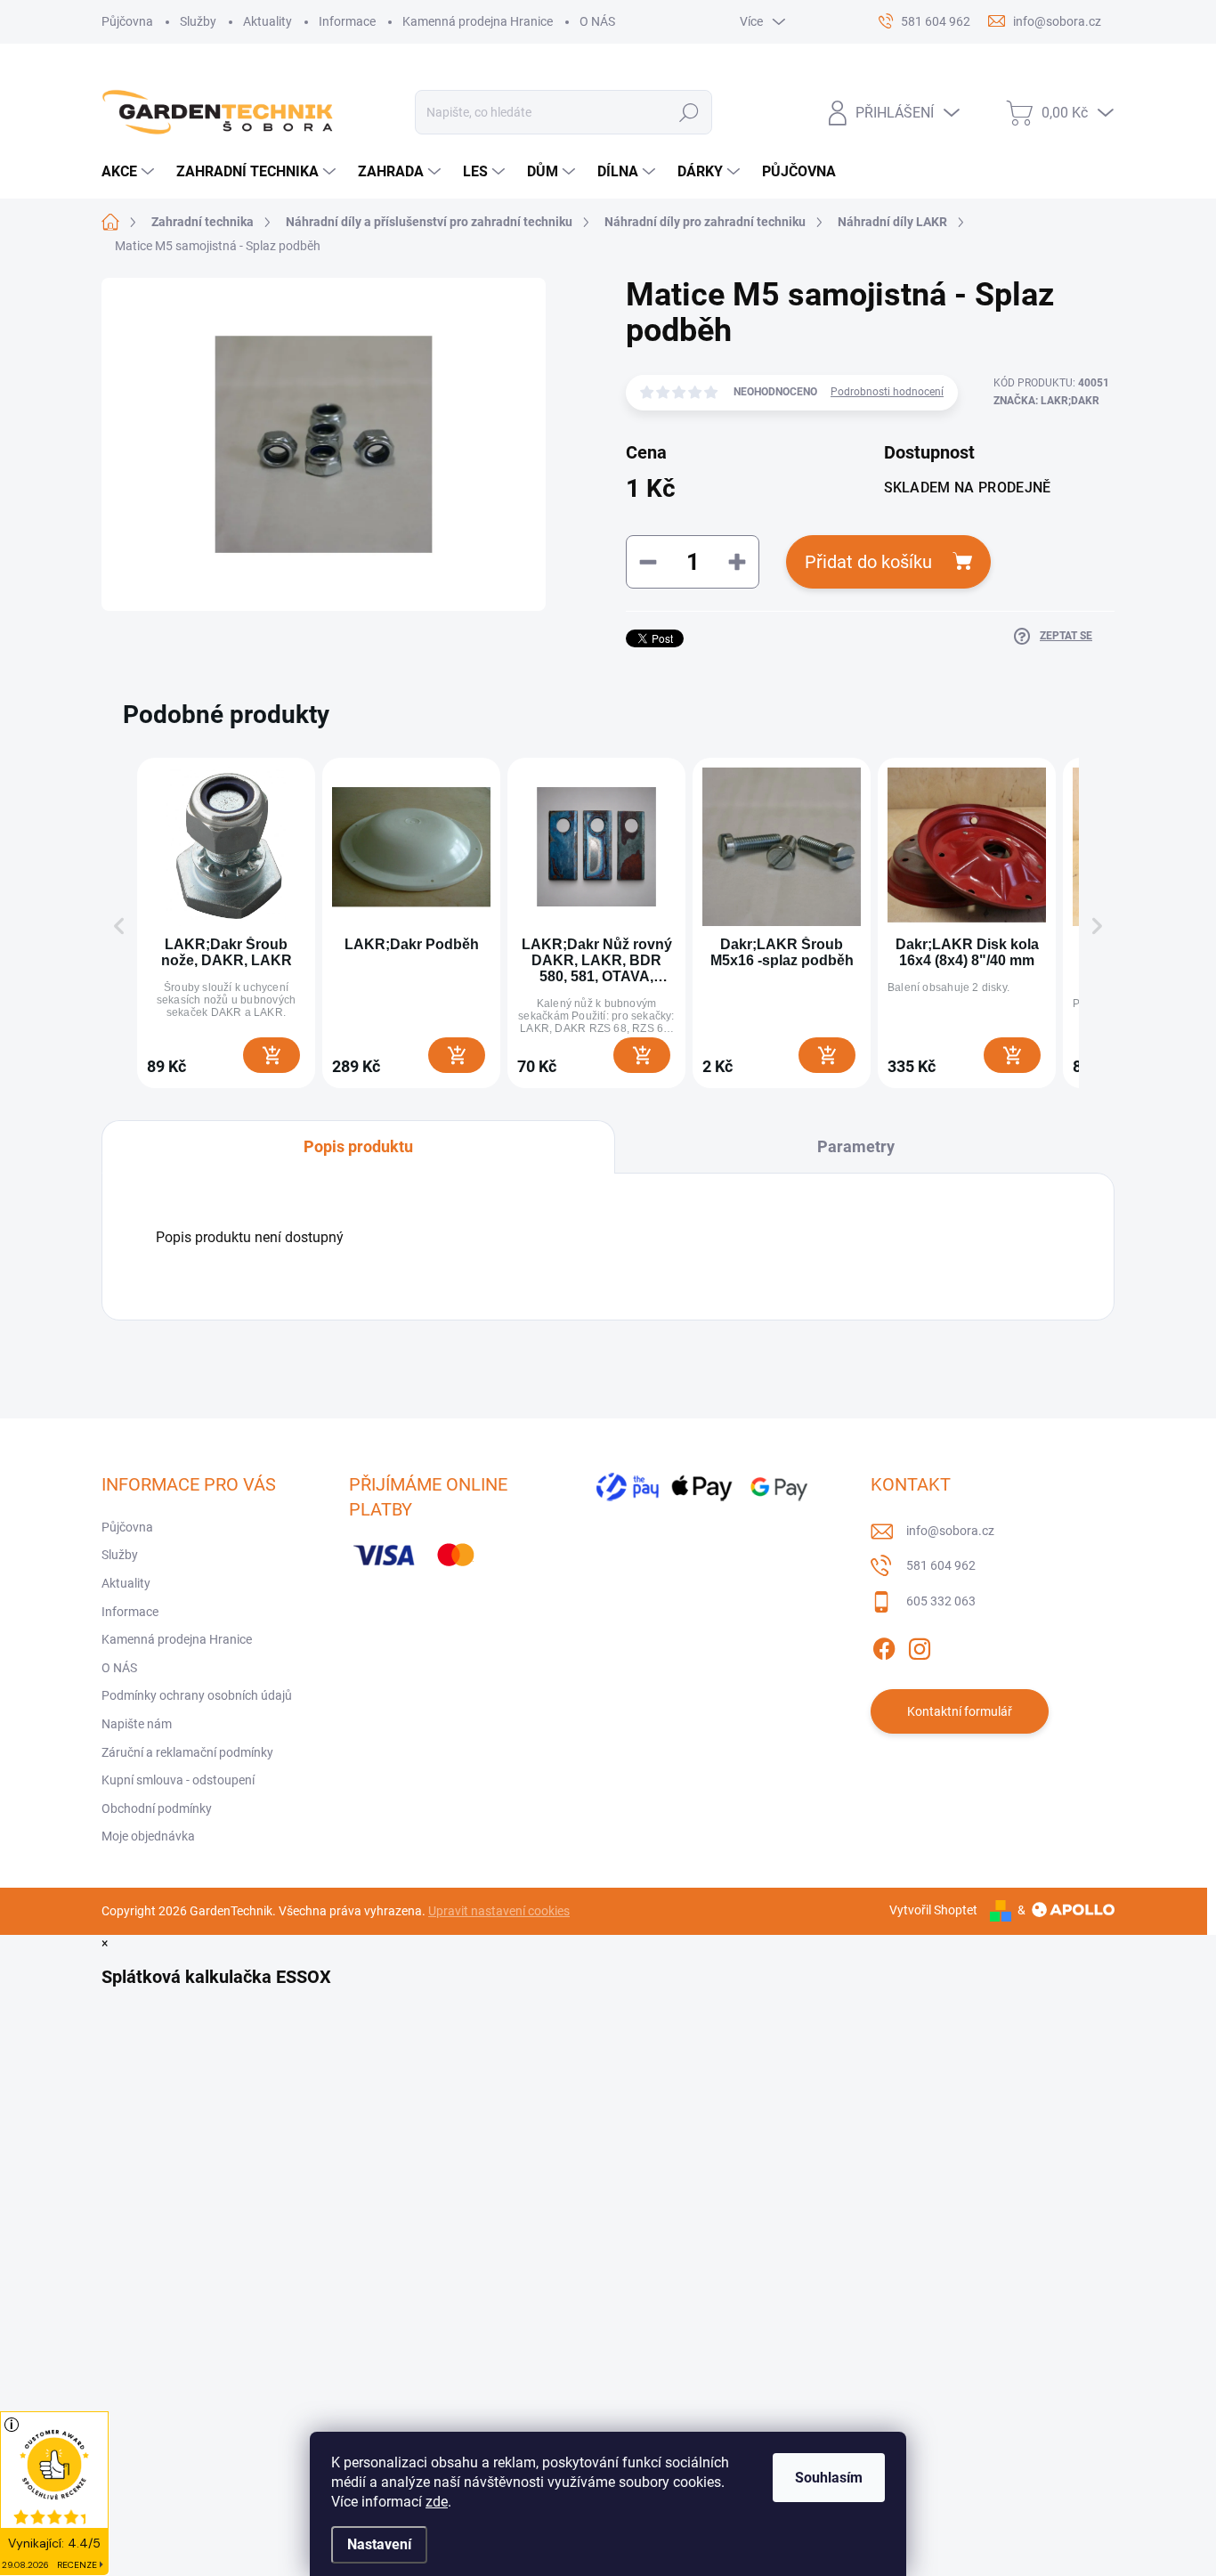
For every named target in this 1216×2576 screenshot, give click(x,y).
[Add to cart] (272, 1055)
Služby (198, 21)
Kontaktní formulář (960, 1711)
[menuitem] (130, 172)
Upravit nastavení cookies (499, 1911)
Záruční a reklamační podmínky (187, 1752)
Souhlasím (829, 2478)
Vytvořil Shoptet (933, 1910)
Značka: (1046, 401)
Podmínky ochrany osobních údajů (197, 1695)
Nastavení (379, 2544)
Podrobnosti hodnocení (887, 392)
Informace (347, 21)
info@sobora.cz (950, 1531)
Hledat (689, 112)
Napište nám (137, 1724)
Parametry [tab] (856, 1146)
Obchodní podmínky (157, 1808)
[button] (119, 926)
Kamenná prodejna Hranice (478, 21)
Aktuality (268, 21)
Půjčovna (127, 21)
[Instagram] (920, 1646)
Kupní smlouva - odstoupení (178, 1780)
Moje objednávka (148, 1836)
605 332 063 (941, 1601)
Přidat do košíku (868, 562)
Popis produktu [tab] (358, 1146)
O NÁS (597, 21)
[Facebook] (884, 1646)
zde (437, 2502)
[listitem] (226, 923)
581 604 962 (941, 1565)
